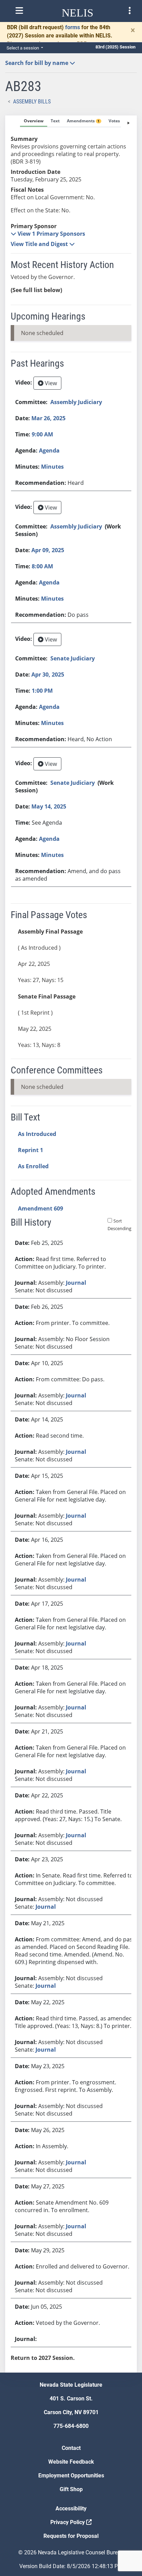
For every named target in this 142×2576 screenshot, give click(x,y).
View (50, 383)
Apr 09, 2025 (48, 550)
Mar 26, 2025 (48, 418)
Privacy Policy (68, 2522)
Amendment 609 (40, 1208)
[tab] (34, 121)
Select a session (23, 48)
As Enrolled (33, 1166)
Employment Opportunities (71, 2475)
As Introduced (37, 1134)
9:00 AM (42, 434)
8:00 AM (42, 566)
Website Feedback (71, 2462)
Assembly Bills (32, 102)
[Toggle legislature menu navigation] (130, 11)
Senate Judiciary (73, 658)
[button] (48, 234)
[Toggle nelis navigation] (19, 11)
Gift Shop (71, 2489)
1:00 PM (42, 691)
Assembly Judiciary (76, 402)
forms (73, 27)
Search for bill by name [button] (37, 63)
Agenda (49, 450)
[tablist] (71, 1244)
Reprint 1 (31, 1150)
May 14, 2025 (49, 806)
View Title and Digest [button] (40, 244)
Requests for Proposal (71, 2536)
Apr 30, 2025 (48, 674)
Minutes (52, 467)
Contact (71, 2448)
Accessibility (71, 2508)
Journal (76, 1283)
